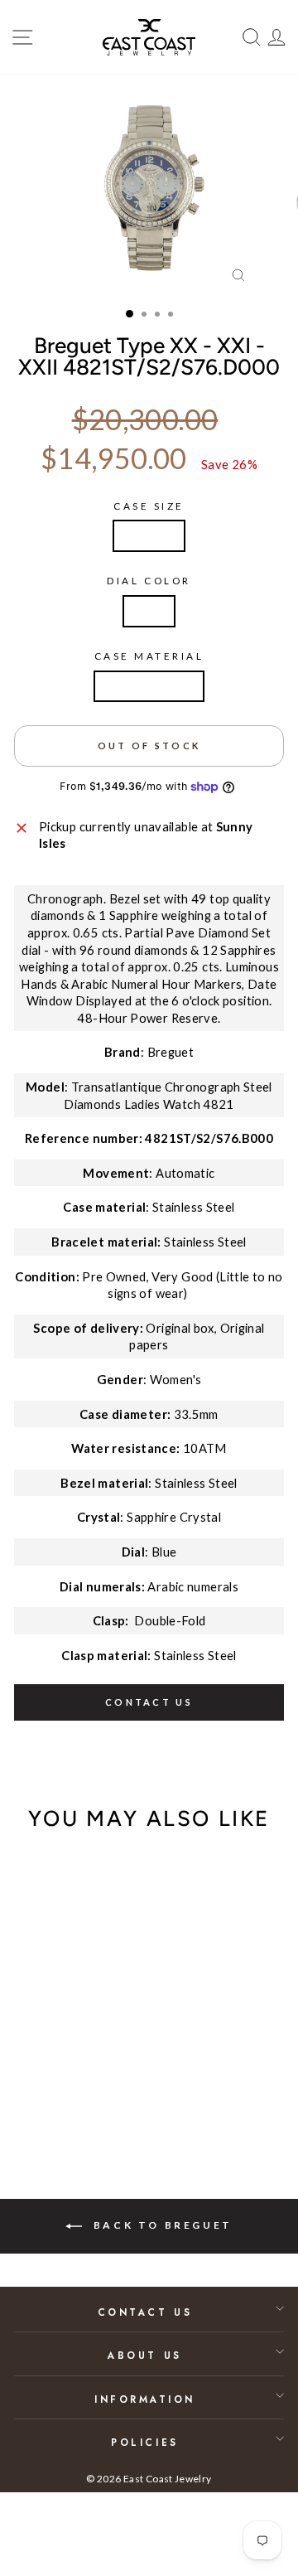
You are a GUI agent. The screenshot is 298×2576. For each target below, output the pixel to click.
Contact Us (145, 2312)
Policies (144, 2442)
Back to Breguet (161, 2225)
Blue (149, 611)
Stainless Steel (149, 686)
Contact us (149, 1702)
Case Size (149, 506)
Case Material (149, 656)
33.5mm (149, 535)
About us (144, 2355)
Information (145, 2399)
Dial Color (149, 581)
